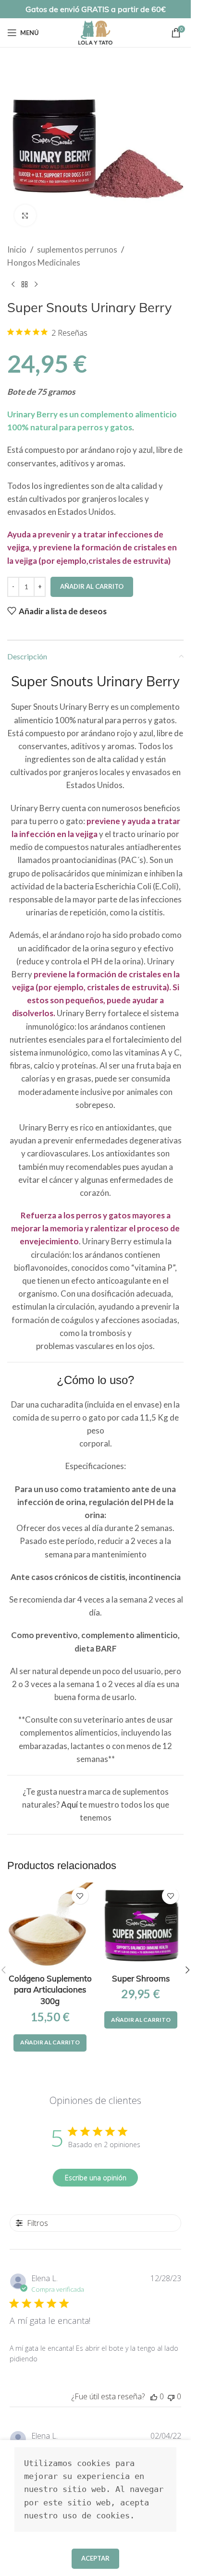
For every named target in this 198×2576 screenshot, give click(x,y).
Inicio (17, 249)
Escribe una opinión (96, 2178)
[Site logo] (95, 31)
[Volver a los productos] (25, 284)
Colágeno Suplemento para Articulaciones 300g (50, 1990)
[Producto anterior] (13, 284)
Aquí (69, 1804)
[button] (50, 2043)
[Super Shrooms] (141, 1926)
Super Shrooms (141, 1978)
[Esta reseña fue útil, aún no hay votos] (154, 2396)
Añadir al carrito (92, 586)
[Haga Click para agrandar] (25, 215)
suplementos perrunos (77, 249)
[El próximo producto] (36, 284)
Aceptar (95, 2558)
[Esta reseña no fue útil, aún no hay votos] (171, 2396)
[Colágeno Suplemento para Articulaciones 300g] (50, 1926)
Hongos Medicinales (44, 262)
